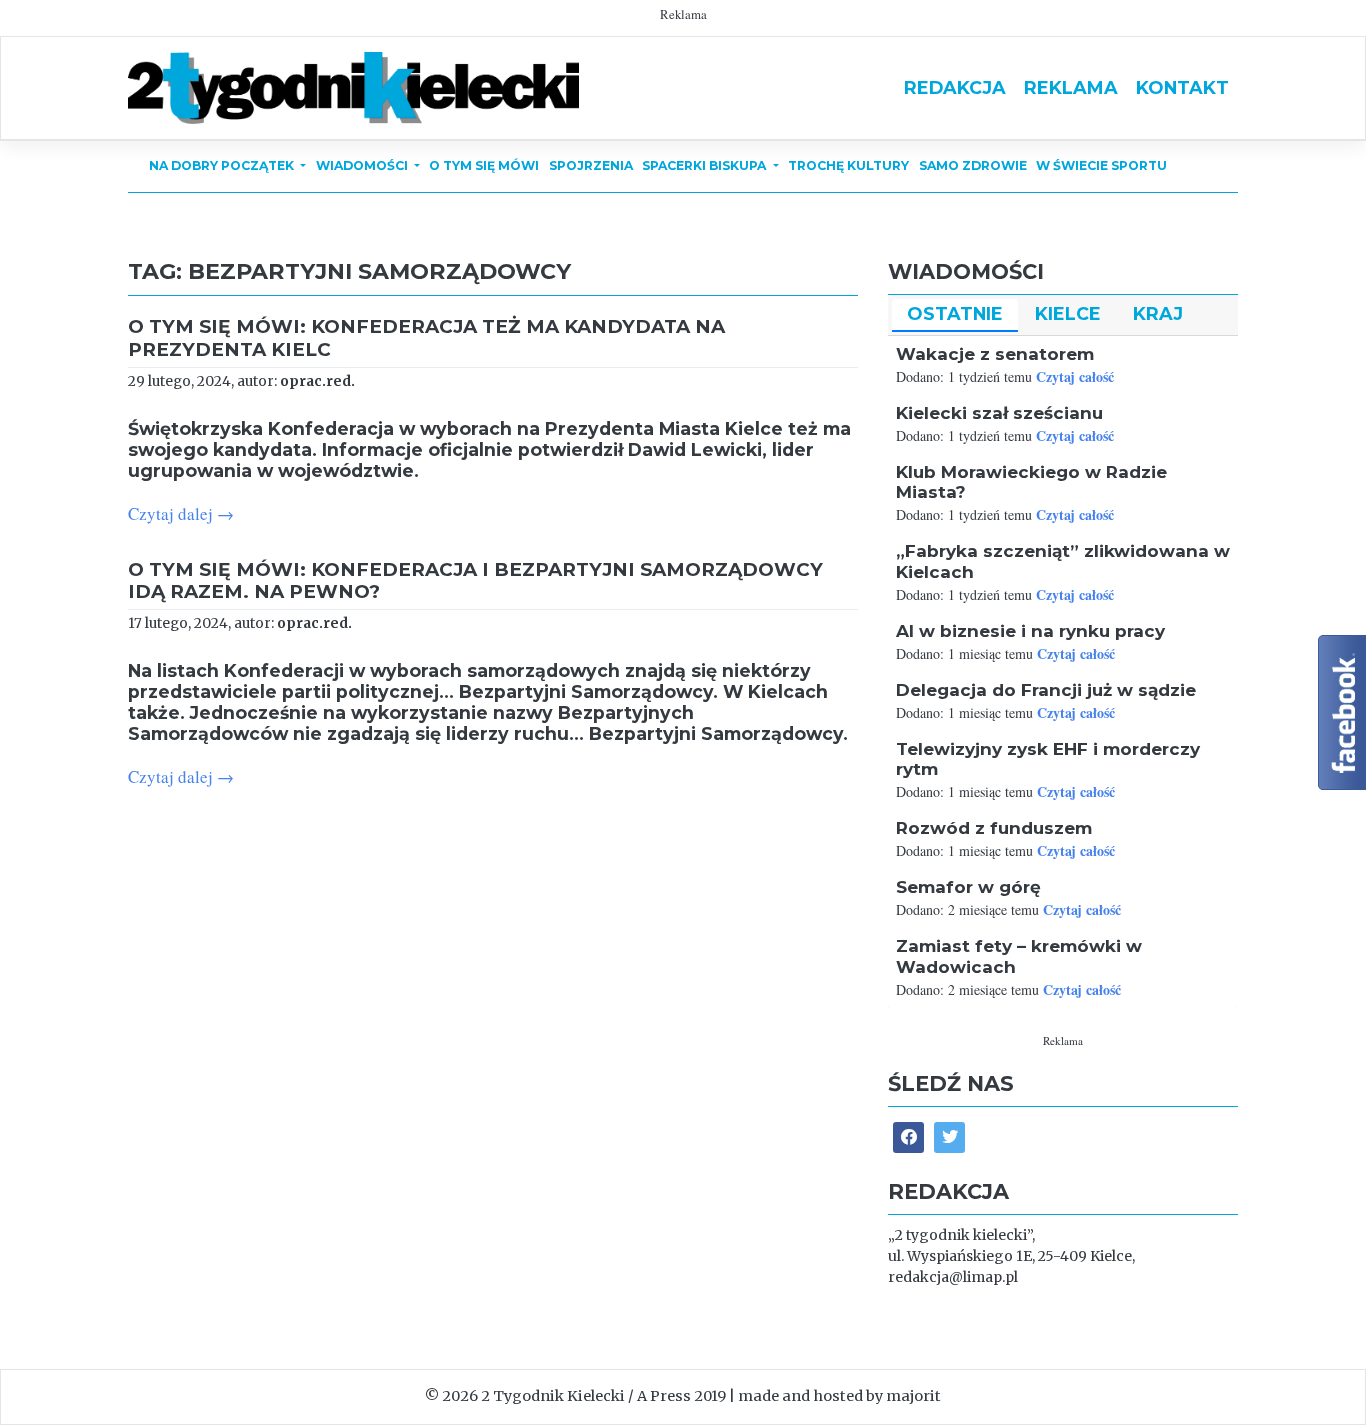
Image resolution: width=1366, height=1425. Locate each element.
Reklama (1071, 87)
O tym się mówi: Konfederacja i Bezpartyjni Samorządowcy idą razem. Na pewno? (475, 580)
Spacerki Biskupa (705, 165)
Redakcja (955, 87)
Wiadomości (363, 165)
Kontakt (1182, 87)
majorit (913, 1396)
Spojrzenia (591, 165)
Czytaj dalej (181, 513)
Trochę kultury (848, 165)
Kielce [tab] (1068, 313)
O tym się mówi (484, 165)
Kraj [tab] (1158, 313)
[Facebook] (908, 1137)
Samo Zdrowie (973, 165)
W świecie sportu (1101, 165)
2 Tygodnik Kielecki (553, 1396)
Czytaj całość (1075, 376)
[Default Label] (949, 1137)
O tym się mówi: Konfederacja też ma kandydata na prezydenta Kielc (426, 337)
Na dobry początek (223, 165)
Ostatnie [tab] (955, 313)
